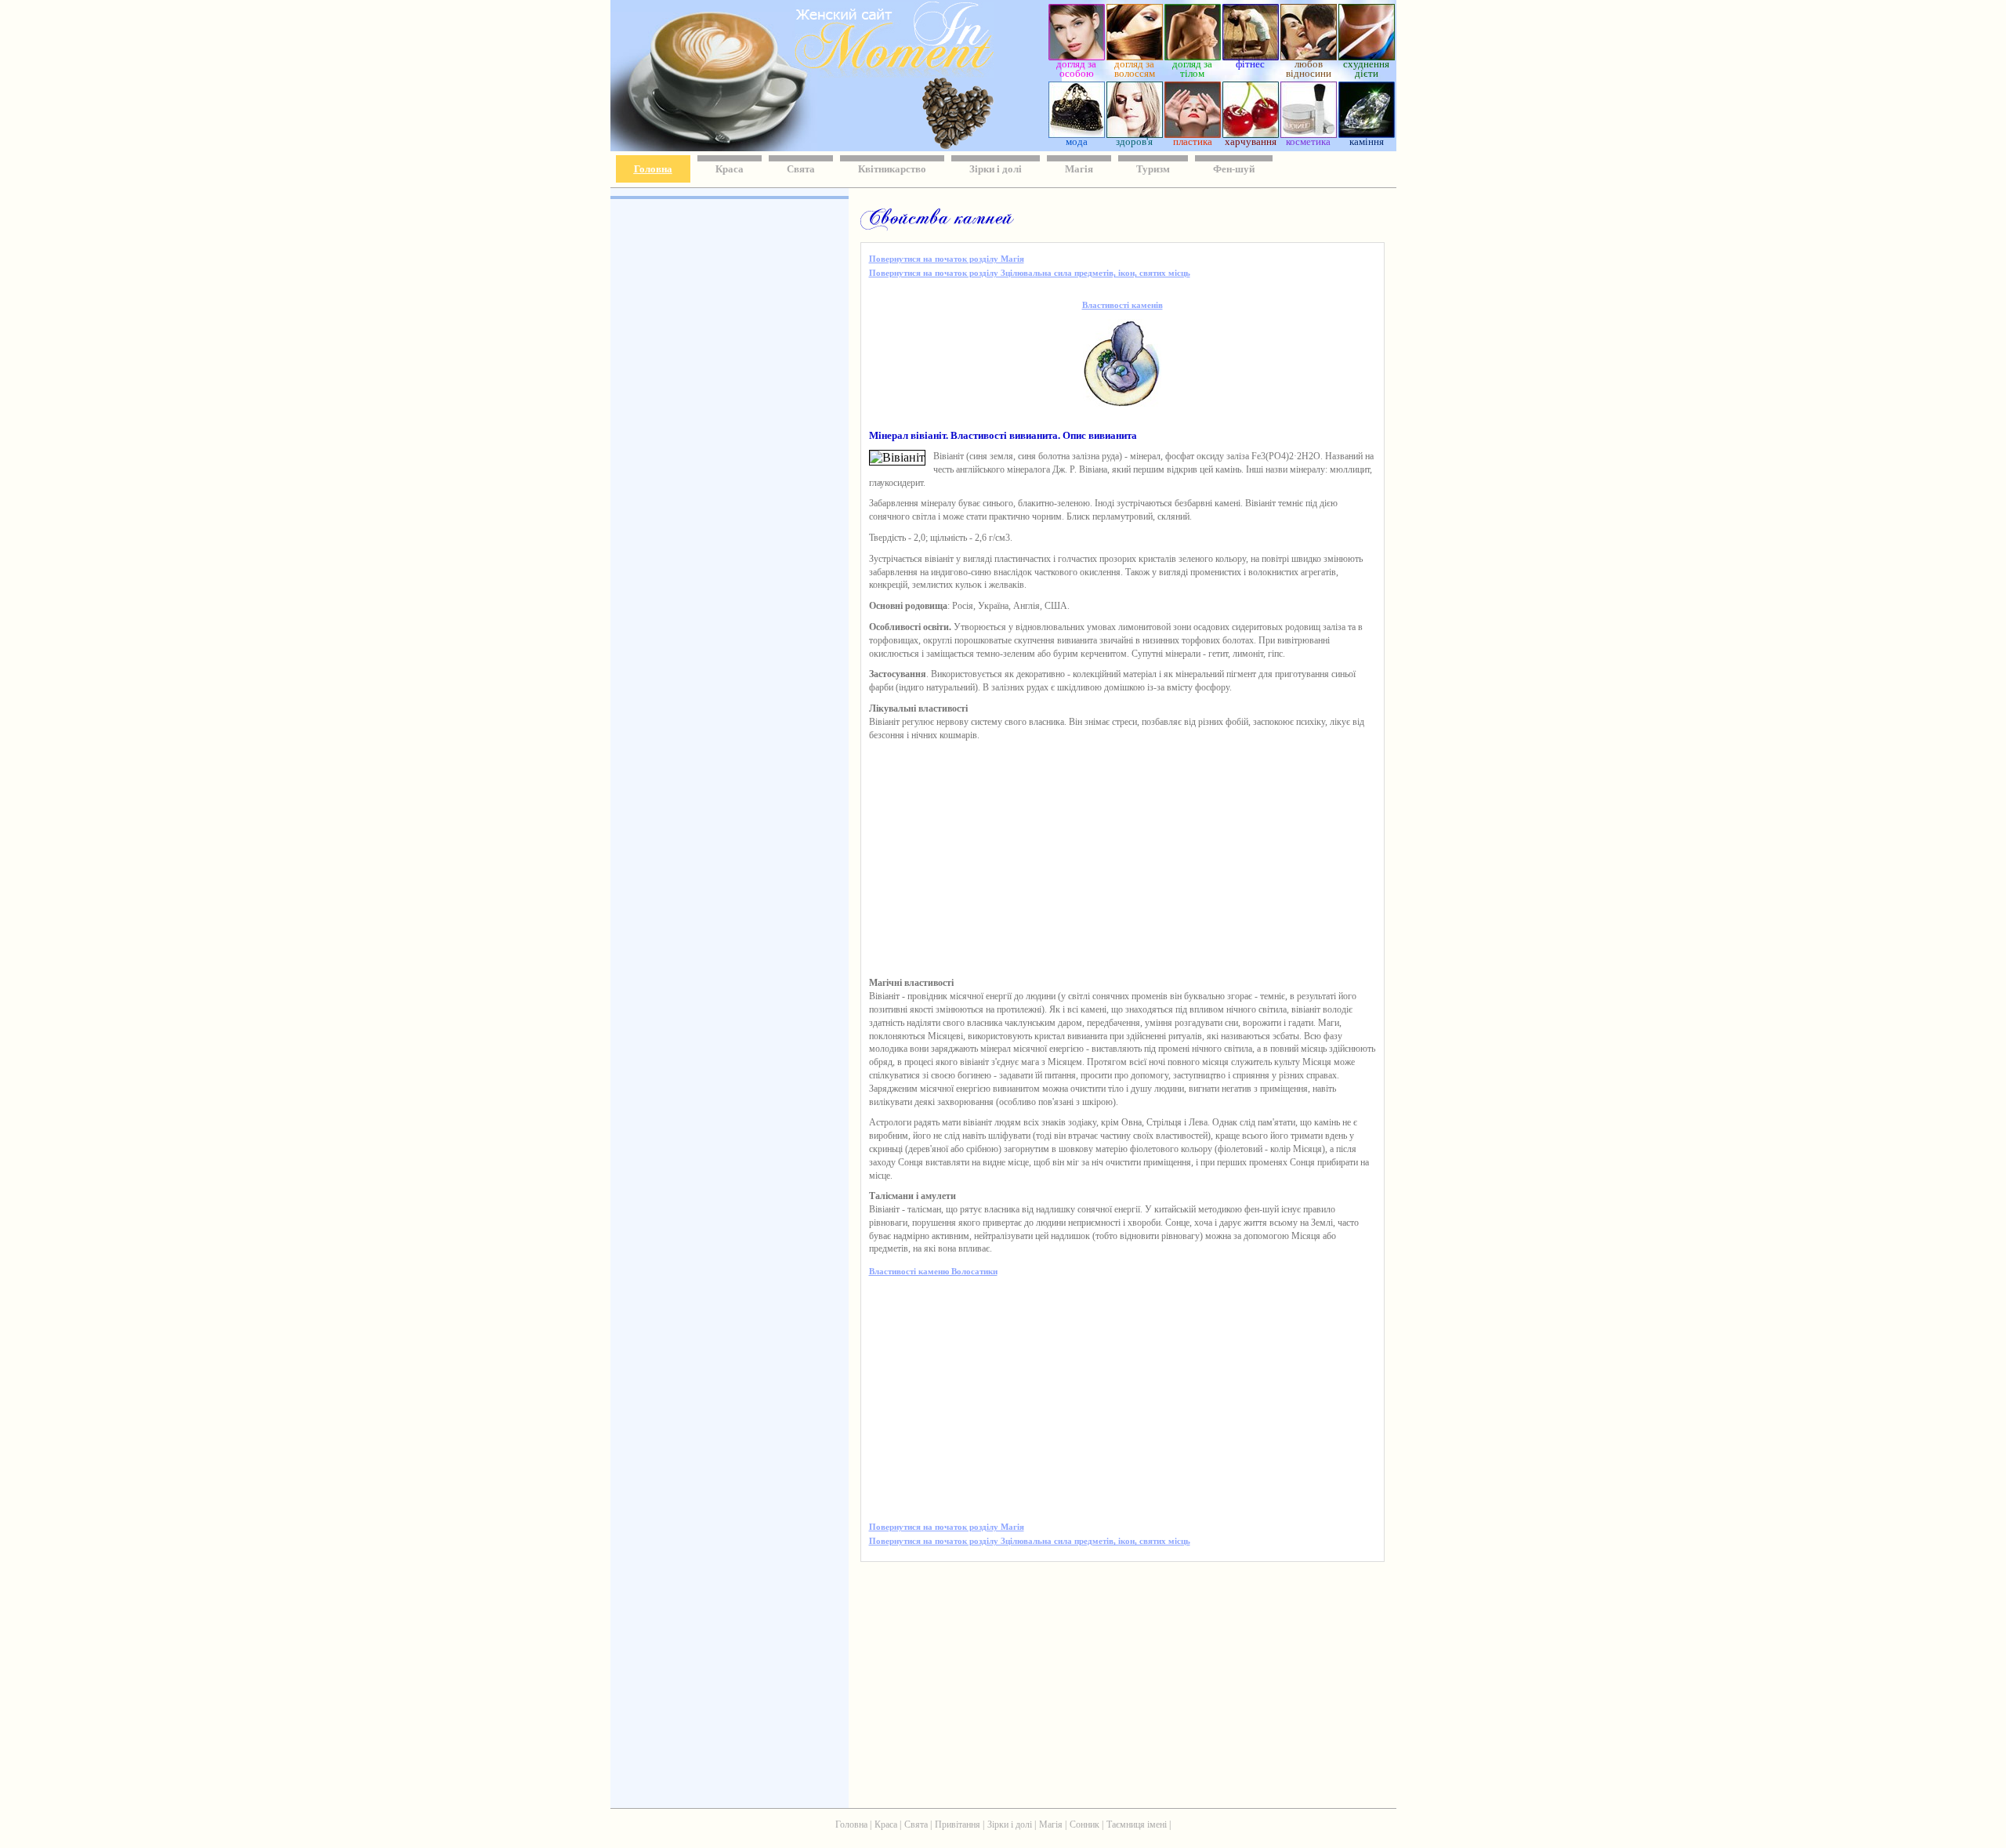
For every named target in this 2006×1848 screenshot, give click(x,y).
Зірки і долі (996, 169)
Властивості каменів (1122, 305)
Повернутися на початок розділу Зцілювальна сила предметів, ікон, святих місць (1030, 273)
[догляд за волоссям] (1135, 56)
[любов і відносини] (1309, 56)
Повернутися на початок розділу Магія (947, 259)
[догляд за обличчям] (1077, 56)
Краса (730, 169)
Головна (653, 169)
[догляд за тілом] (1193, 56)
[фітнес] (1251, 56)
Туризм (1153, 169)
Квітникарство (892, 169)
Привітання (958, 1824)
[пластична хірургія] (1193, 134)
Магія (1079, 169)
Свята (801, 169)
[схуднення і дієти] (1367, 56)
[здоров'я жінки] (1135, 134)
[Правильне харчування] (1251, 134)
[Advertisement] (728, 431)
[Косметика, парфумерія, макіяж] (1309, 134)
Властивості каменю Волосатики (933, 1271)
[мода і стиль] (1077, 134)
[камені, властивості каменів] (1367, 134)
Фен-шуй (1234, 169)
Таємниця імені (1137, 1824)
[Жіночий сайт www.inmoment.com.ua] (849, 73)
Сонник (1084, 1824)
